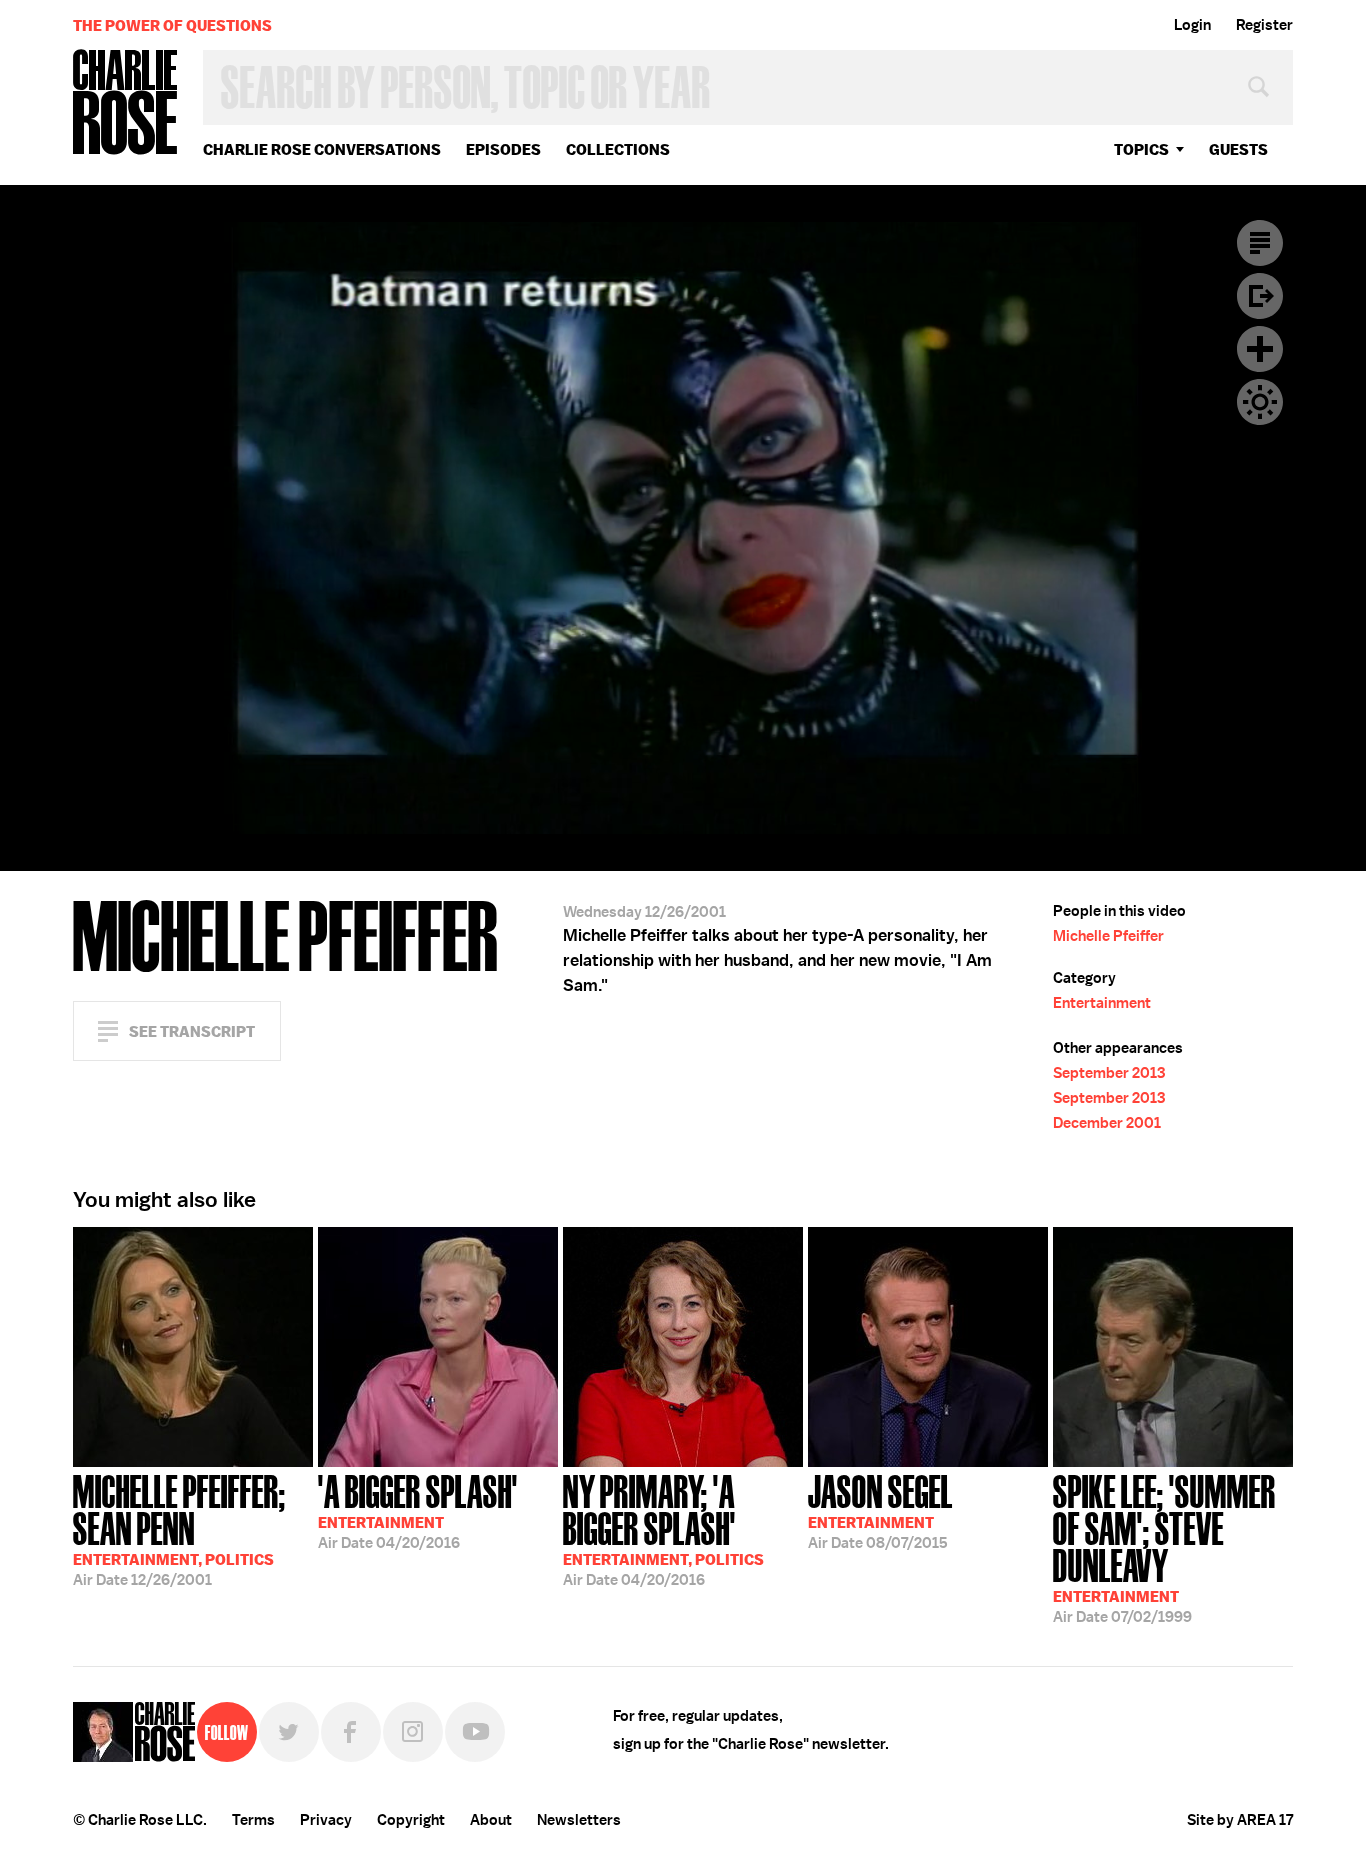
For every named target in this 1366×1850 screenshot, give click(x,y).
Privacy (326, 1820)
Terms (253, 1820)
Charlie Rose (126, 103)
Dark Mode (1260, 402)
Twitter (289, 1732)
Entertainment (1102, 1003)
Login (1192, 25)
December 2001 (1107, 1123)
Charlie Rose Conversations (322, 149)
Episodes (503, 149)
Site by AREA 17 (1240, 1820)
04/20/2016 (418, 1510)
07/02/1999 (1164, 1547)
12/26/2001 (179, 1528)
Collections (618, 149)
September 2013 (1109, 1073)
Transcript (1260, 243)
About (491, 1820)
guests (1238, 149)
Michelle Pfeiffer (1108, 936)
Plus (1260, 349)
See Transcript (192, 1031)
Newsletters (579, 1820)
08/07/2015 (880, 1510)
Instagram (413, 1732)
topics (1141, 149)
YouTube (475, 1732)
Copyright (411, 1820)
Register (1264, 25)
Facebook (351, 1732)
